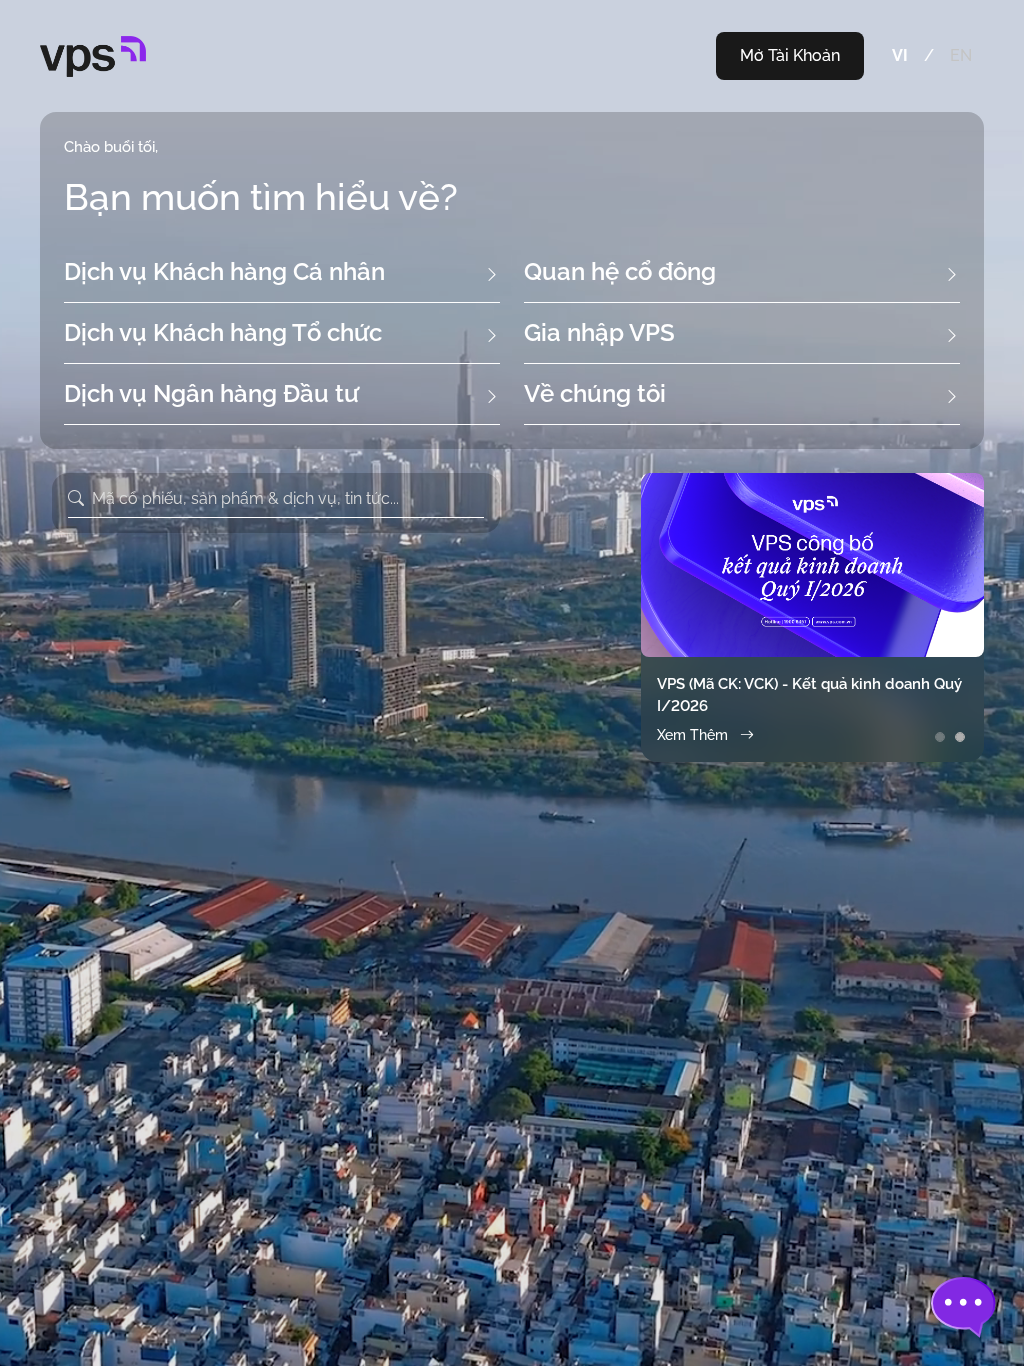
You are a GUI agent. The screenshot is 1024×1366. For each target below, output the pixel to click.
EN (961, 55)
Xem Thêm (692, 735)
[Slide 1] (940, 737)
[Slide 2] (960, 737)
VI (900, 55)
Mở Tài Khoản (790, 55)
